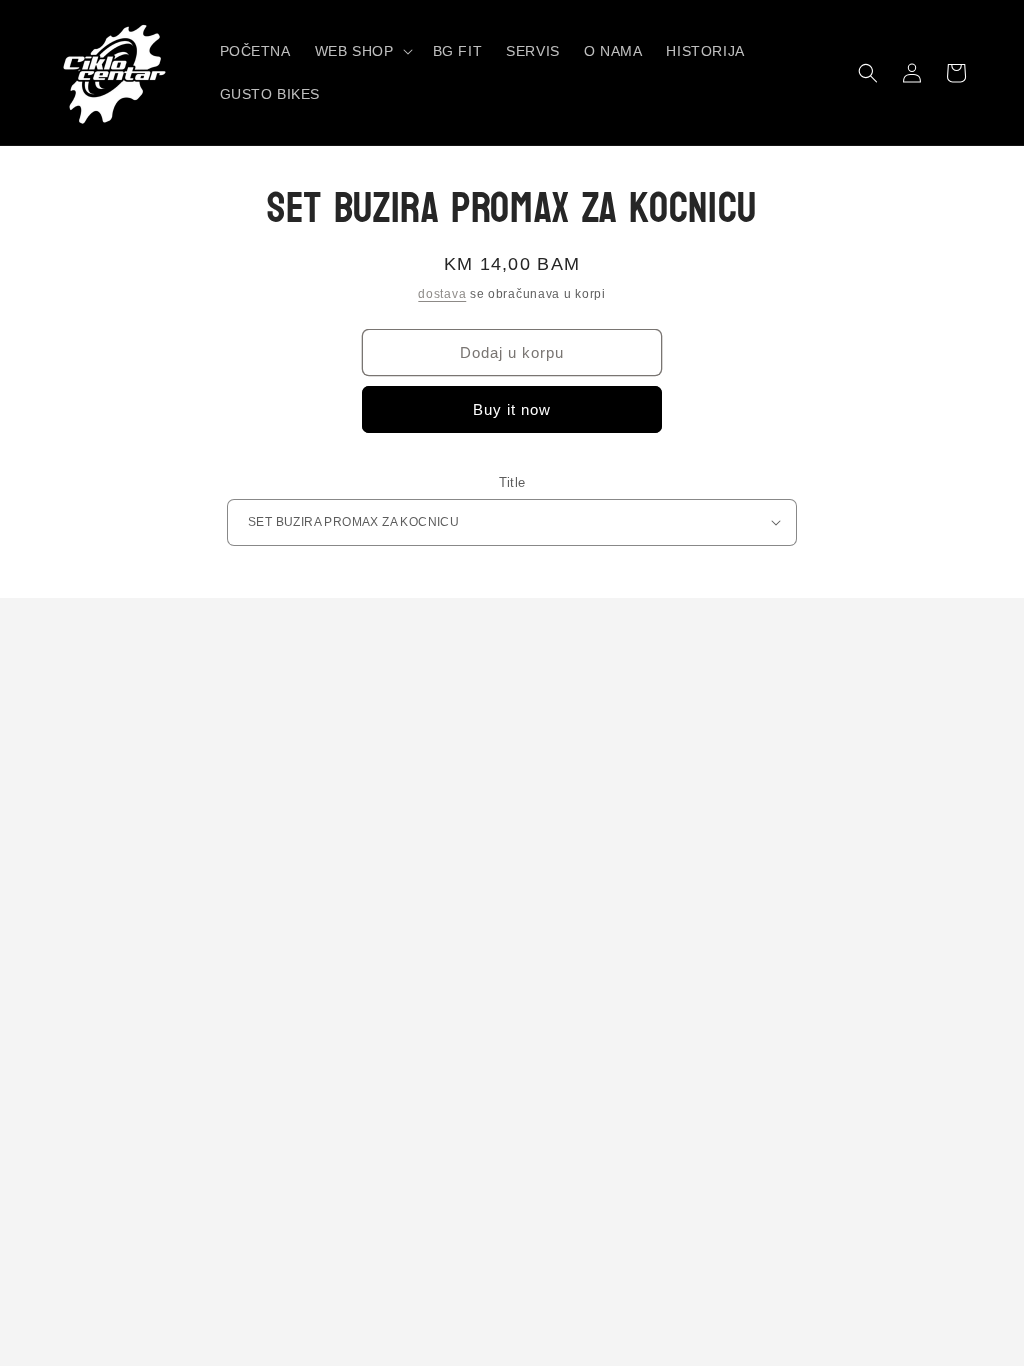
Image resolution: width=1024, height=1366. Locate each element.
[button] (362, 51)
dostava (442, 294)
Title (512, 482)
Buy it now (512, 409)
